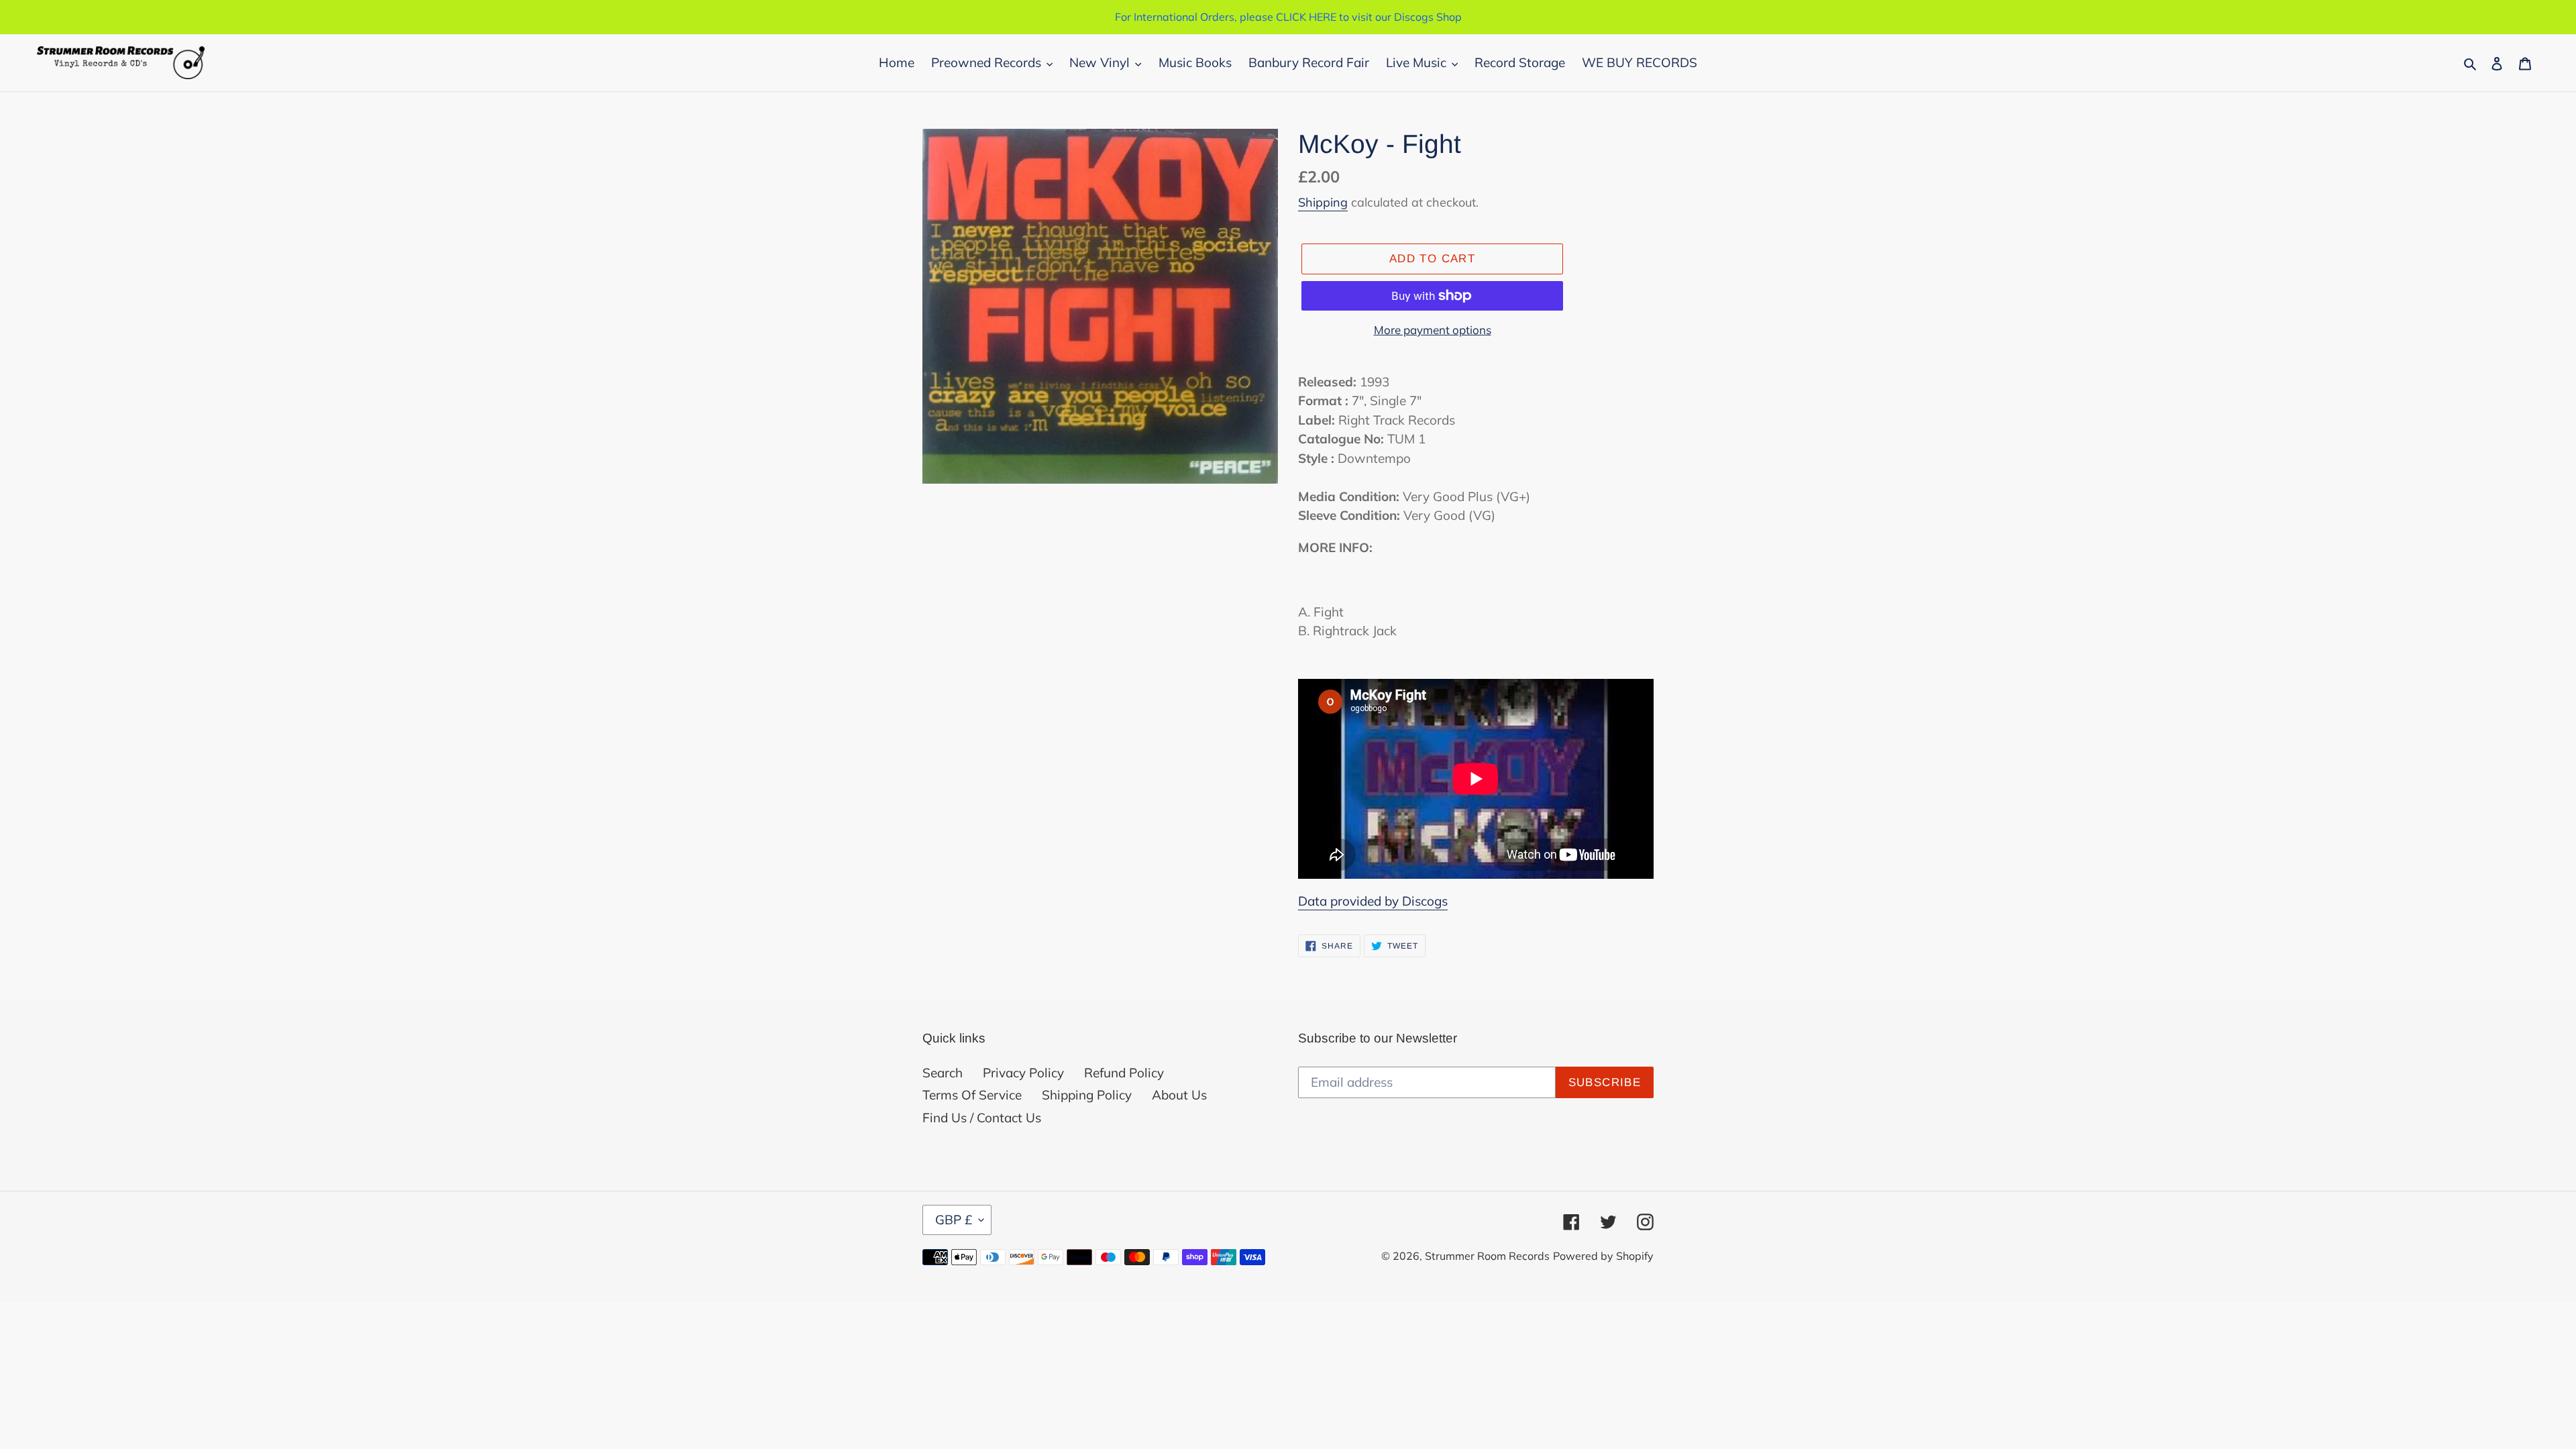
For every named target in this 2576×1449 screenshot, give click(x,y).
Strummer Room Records (1487, 1256)
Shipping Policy (1087, 1095)
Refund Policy (1124, 1073)
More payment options (1433, 330)
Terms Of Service (972, 1095)
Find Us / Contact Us (982, 1118)
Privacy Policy (1023, 1073)
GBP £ (954, 1220)
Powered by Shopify (1603, 1256)
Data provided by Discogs (1373, 901)
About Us (1179, 1095)
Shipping (1323, 202)
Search (943, 1073)
